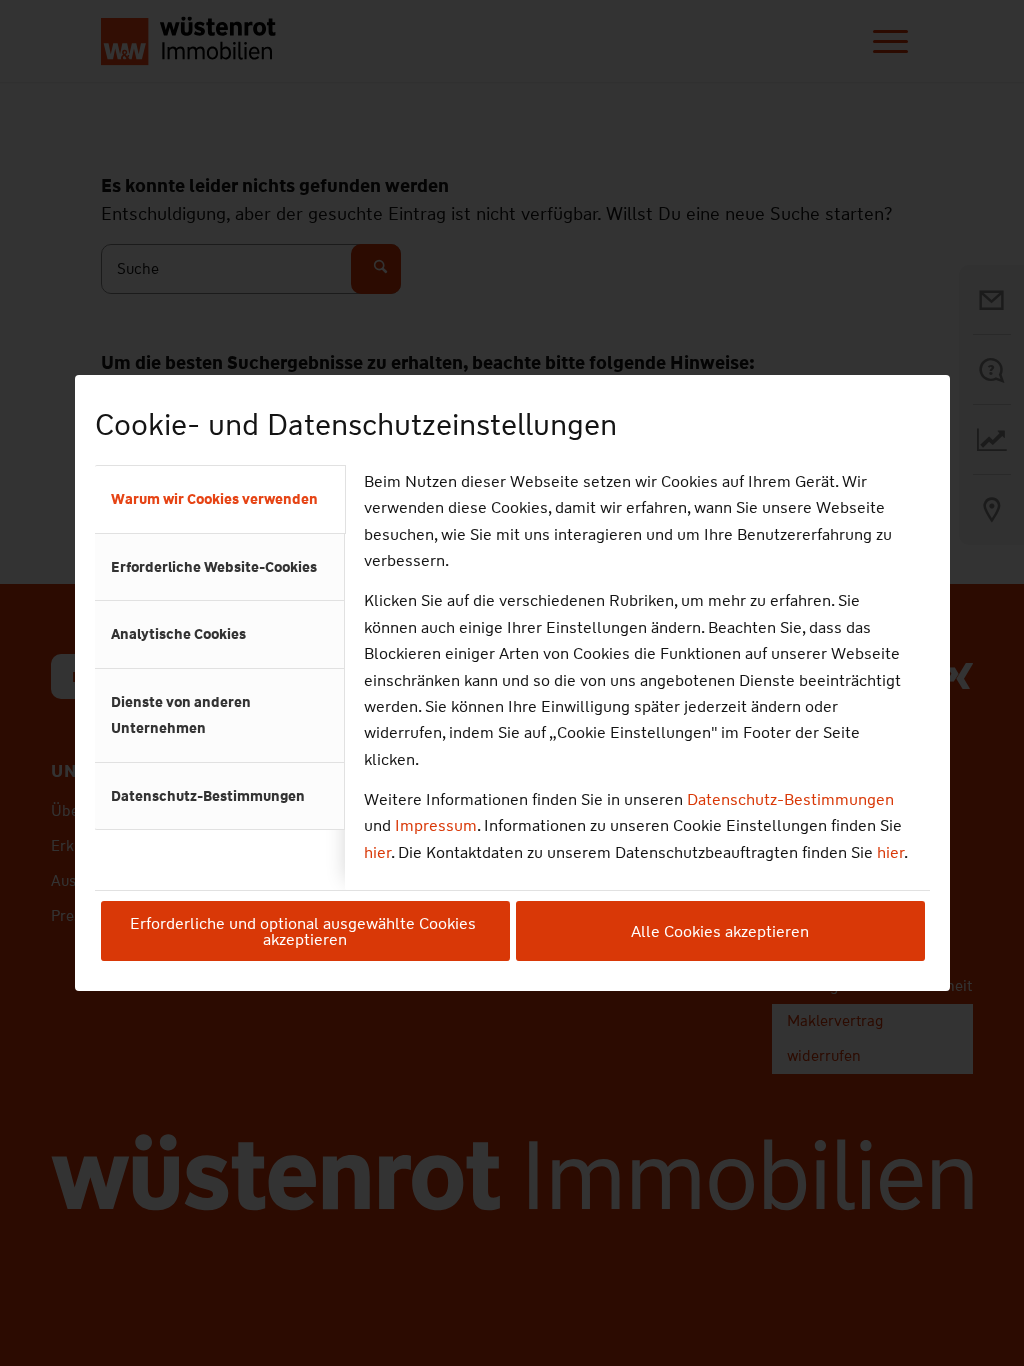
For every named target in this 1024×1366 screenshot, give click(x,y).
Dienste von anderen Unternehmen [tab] (181, 715)
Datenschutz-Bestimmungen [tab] (208, 796)
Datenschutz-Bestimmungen (790, 799)
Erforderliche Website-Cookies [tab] (214, 567)
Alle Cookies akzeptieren (720, 931)
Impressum (436, 825)
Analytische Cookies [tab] (178, 634)
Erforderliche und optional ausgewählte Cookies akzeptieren (305, 931)
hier (377, 852)
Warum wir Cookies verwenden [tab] (214, 499)
